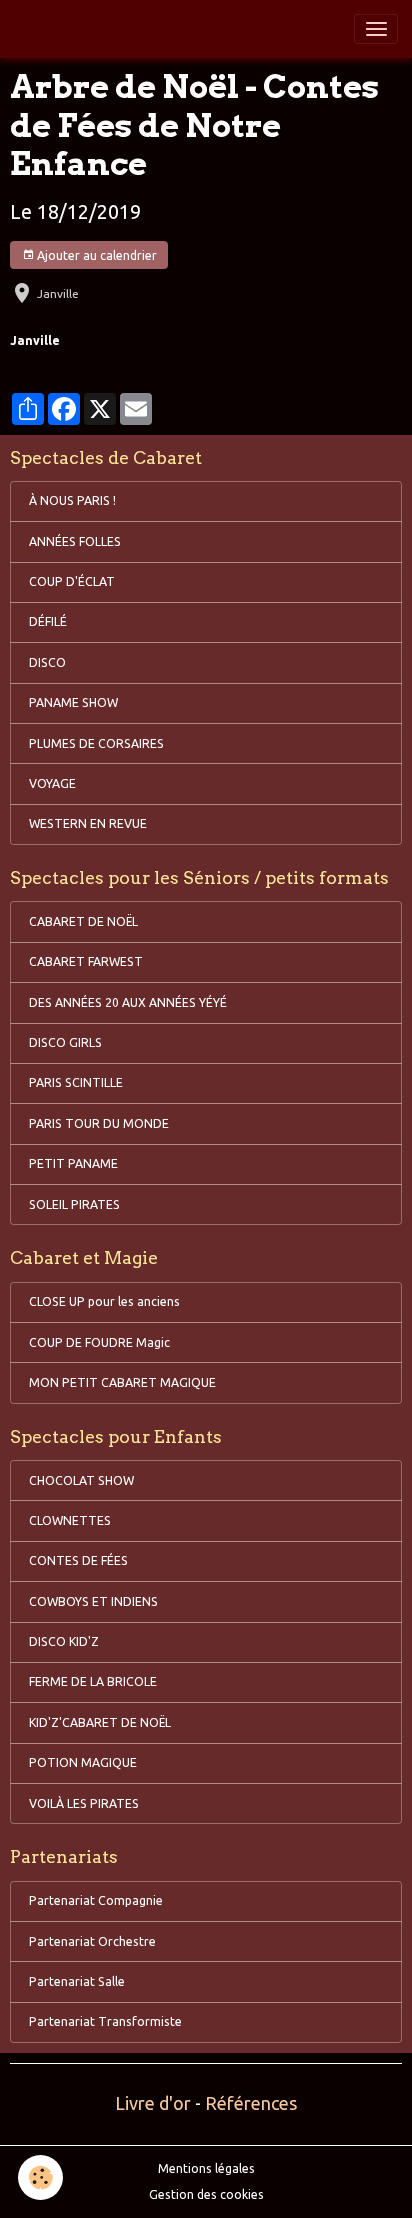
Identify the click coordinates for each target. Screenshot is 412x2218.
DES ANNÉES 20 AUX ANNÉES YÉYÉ (128, 1002)
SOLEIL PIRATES (74, 1204)
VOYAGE (52, 783)
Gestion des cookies (206, 2194)
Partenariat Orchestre (92, 1941)
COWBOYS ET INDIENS (93, 1601)
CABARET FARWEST (86, 961)
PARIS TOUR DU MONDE (99, 1123)
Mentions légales (206, 2168)
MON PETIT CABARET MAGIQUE (122, 1382)
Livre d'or (153, 2103)
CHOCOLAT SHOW (81, 1480)
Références (251, 2103)
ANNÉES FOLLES (75, 541)
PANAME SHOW (73, 702)
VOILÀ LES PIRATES (84, 1803)
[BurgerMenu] (376, 29)
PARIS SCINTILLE (76, 1082)
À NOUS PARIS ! (72, 500)
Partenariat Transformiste (105, 2021)
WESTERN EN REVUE (88, 823)
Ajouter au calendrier (95, 255)
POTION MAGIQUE (83, 1762)
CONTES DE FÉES (78, 1560)
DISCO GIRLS (65, 1042)
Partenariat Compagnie (96, 1900)
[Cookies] (40, 2177)
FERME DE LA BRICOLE (93, 1681)
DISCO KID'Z (64, 1641)
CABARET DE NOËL (83, 921)
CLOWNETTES (70, 1520)
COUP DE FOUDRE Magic (99, 1342)
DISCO (47, 662)
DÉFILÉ (48, 621)
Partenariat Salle (77, 1981)
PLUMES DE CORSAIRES (96, 743)
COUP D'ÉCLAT (72, 581)
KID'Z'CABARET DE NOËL (100, 1722)
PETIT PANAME (73, 1163)
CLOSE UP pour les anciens (104, 1301)
